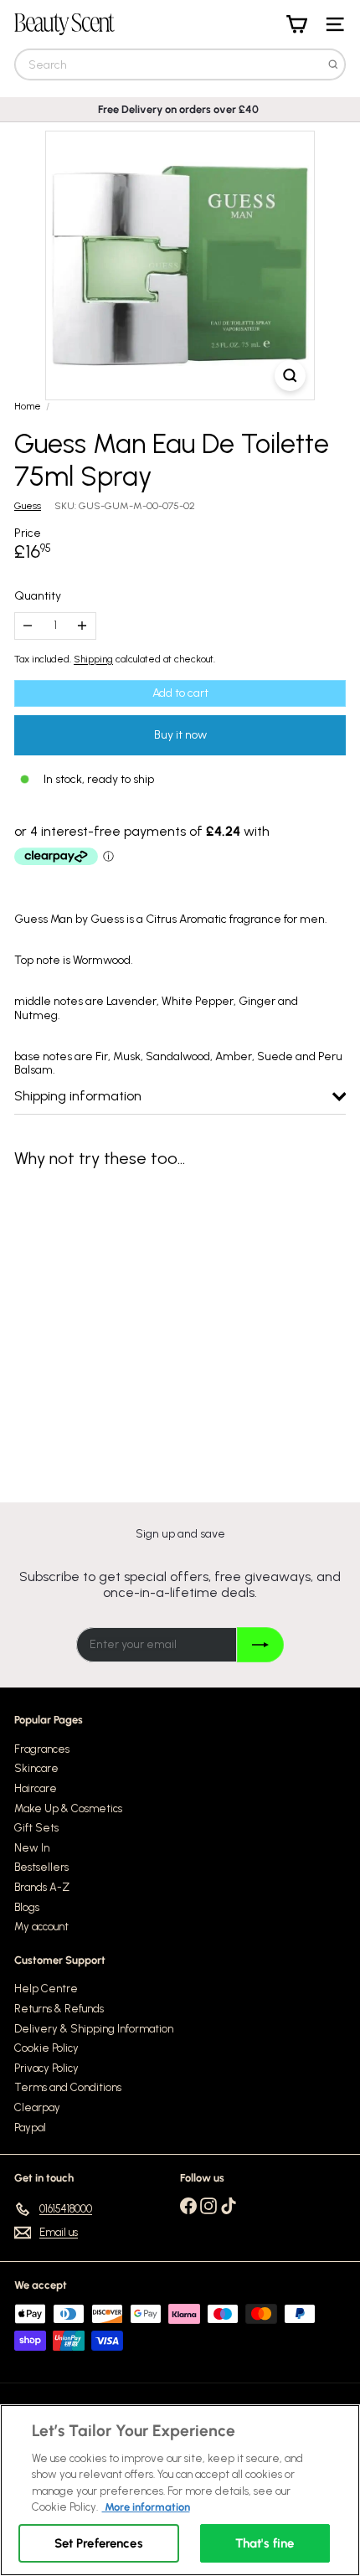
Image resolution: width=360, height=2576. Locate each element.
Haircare (36, 1788)
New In (32, 1848)
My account (41, 1927)
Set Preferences (99, 2543)
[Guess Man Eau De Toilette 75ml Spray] (119, 1324)
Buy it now (180, 735)
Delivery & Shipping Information (94, 2029)
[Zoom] (290, 376)
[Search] (333, 64)
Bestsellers (41, 1867)
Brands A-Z (42, 1887)
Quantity (38, 596)
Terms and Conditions (68, 2087)
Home (28, 406)
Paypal (30, 2128)
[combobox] (180, 64)
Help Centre (46, 1989)
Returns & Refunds (59, 2009)
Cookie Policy (46, 2048)
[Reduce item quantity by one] (28, 626)
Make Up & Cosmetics (68, 1808)
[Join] (260, 1645)
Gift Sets (36, 1828)
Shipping (93, 659)
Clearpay (37, 2107)
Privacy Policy (46, 2068)
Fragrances (42, 1749)
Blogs (27, 1907)
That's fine (265, 2543)
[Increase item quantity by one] (82, 626)
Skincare (36, 1768)
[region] (180, 2490)
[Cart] (296, 24)
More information (146, 2507)
